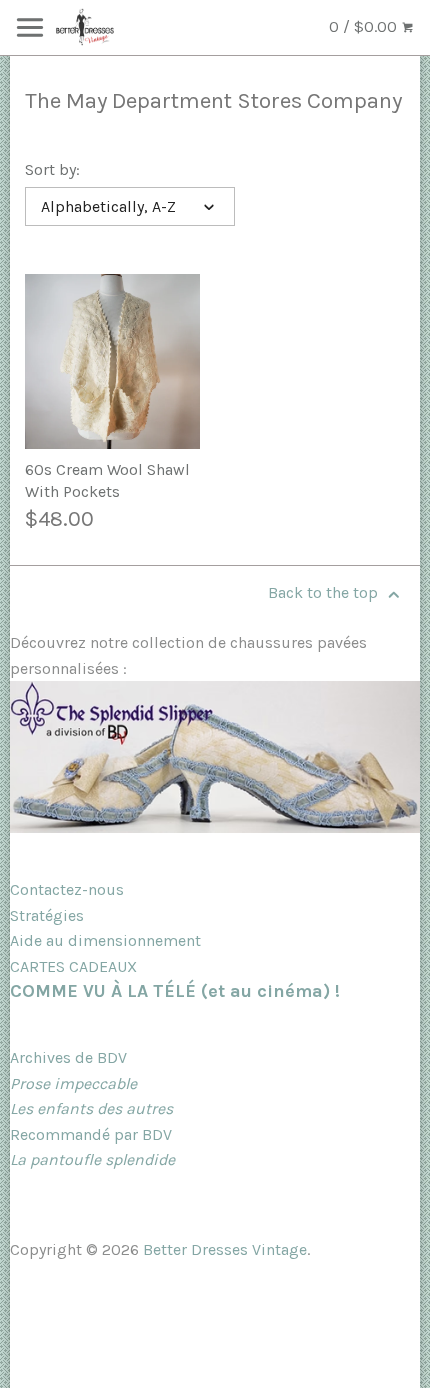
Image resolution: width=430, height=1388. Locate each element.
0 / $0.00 (365, 26)
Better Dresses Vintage (225, 1249)
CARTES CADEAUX (73, 966)
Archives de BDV (68, 1057)
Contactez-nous (67, 889)
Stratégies (47, 915)
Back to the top (325, 592)
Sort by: (52, 169)
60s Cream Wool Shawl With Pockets (107, 480)
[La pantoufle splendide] (215, 827)
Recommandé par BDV (91, 1134)
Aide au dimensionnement (105, 940)
